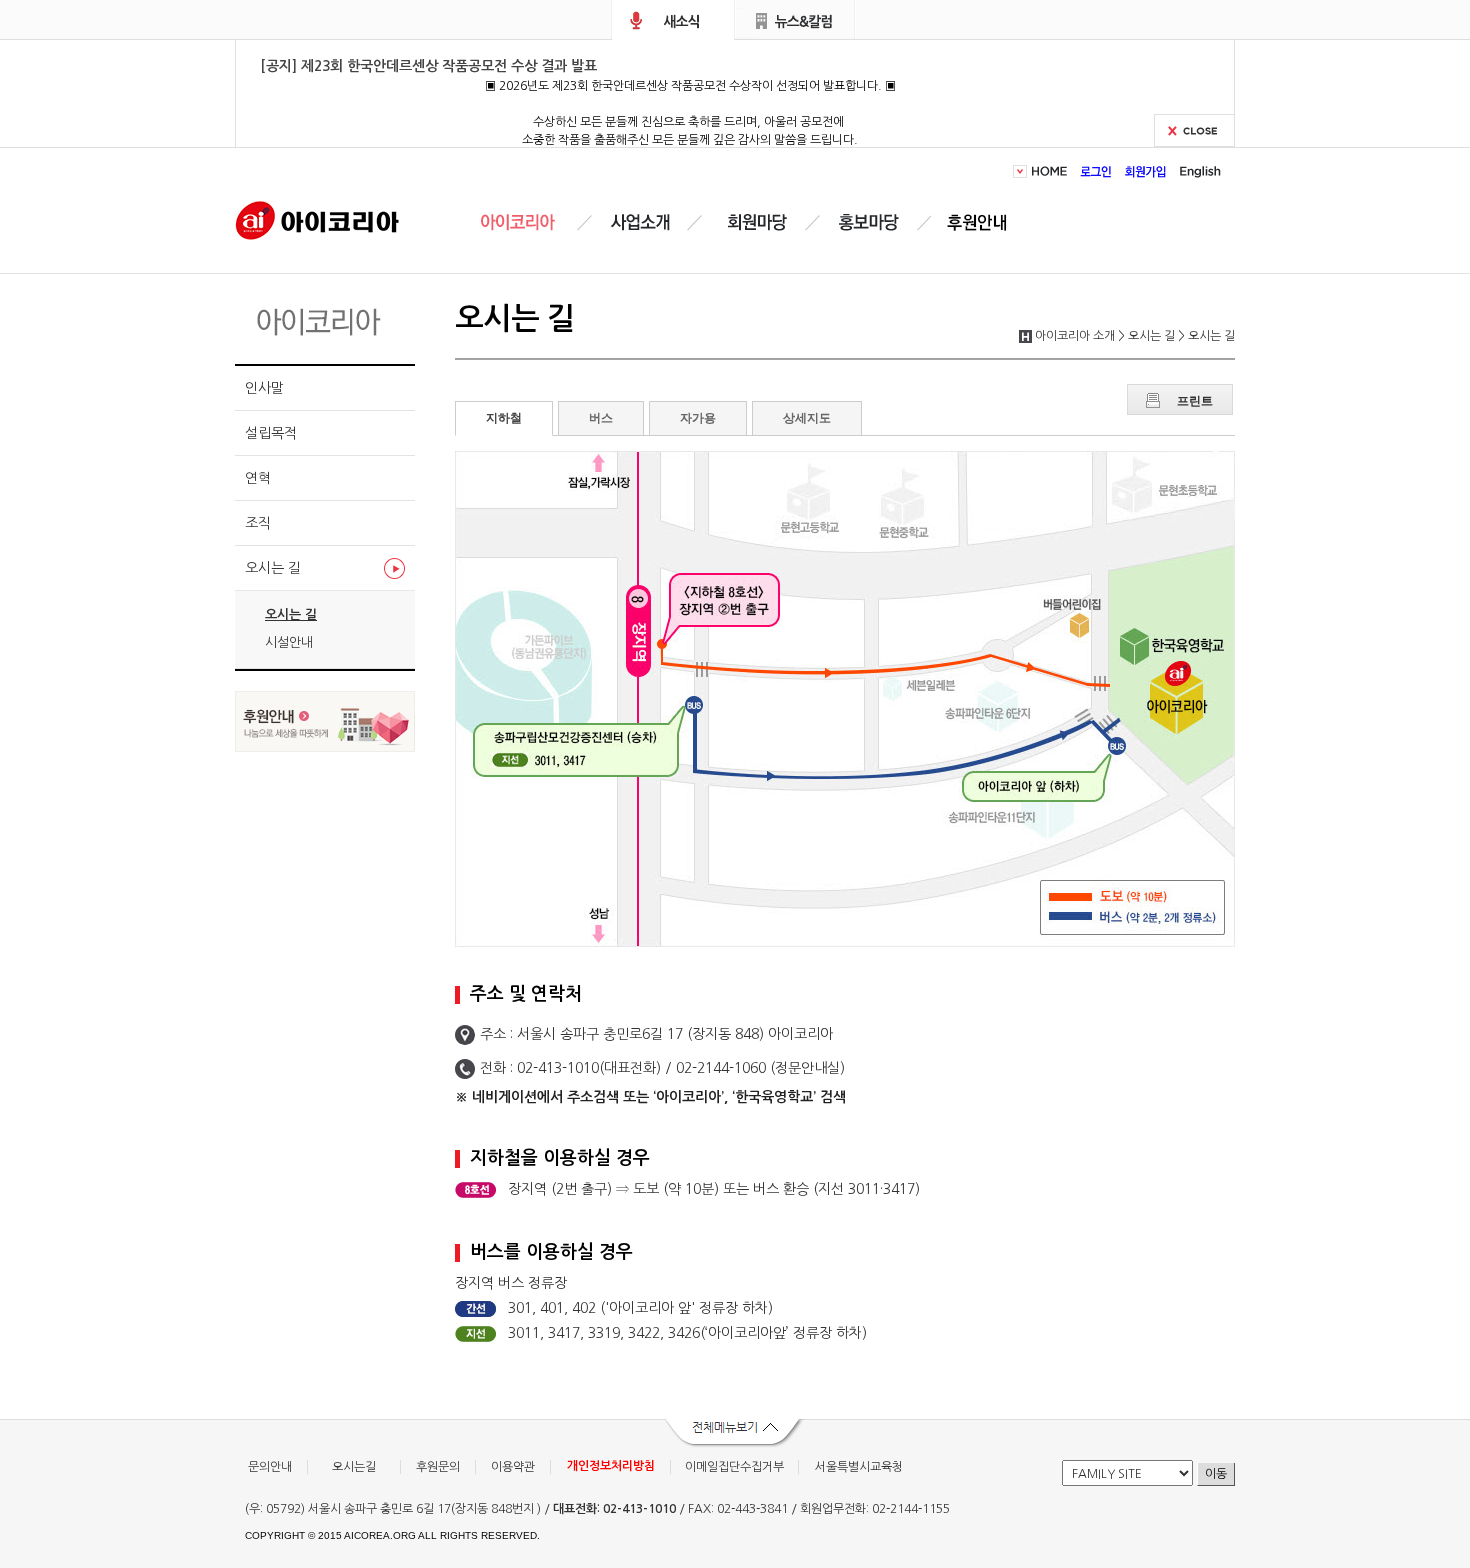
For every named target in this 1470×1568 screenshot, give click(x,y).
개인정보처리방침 (611, 1466)
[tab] (504, 418)
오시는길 (354, 1467)
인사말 (264, 388)
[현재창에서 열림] (325, 746)
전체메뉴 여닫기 (735, 1434)
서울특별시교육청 (859, 1467)
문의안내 (270, 1467)
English (1197, 171)
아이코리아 (317, 219)
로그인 (1096, 171)
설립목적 (271, 433)
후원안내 (981, 222)
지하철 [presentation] (504, 418)
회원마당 (754, 222)
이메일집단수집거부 (734, 1467)
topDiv (1022, 171)
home (1052, 171)
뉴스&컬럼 (795, 20)
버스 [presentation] (601, 418)
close (1194, 130)
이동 (1216, 1474)
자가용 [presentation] (698, 418)
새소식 (673, 20)
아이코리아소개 (532, 222)
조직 (258, 523)
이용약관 (513, 1467)
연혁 (258, 478)
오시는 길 (273, 568)
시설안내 (289, 642)
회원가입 (1146, 171)
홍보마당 (872, 222)
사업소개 (640, 222)
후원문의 (438, 1467)
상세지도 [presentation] (807, 418)
